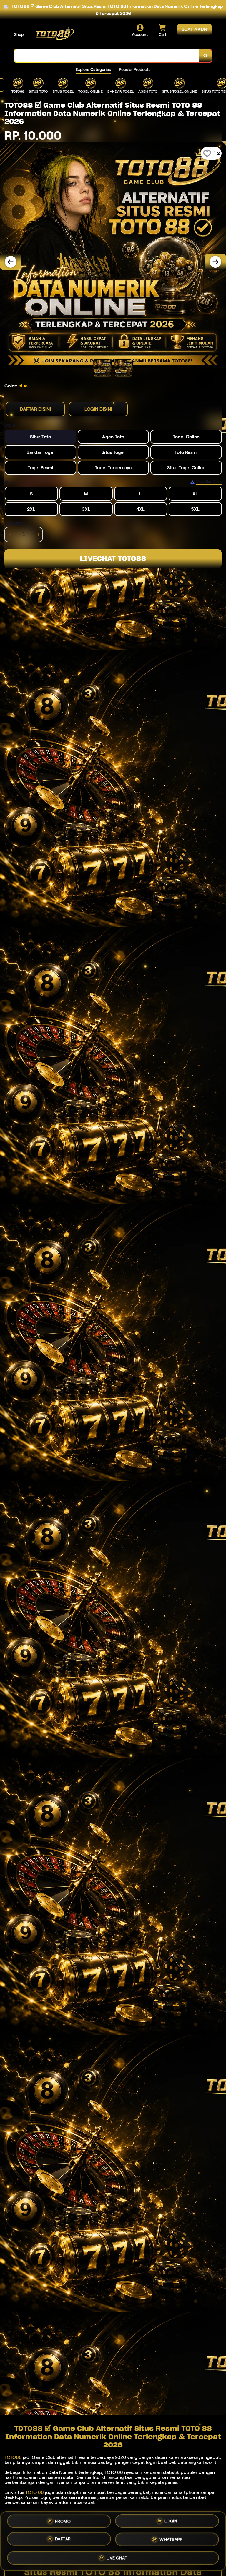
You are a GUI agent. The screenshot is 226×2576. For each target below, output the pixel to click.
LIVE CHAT (117, 2558)
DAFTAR (63, 2541)
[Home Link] (54, 35)
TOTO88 (13, 2457)
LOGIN (171, 2523)
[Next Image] (215, 262)
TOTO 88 (35, 2492)
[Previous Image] (11, 262)
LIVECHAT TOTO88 (113, 559)
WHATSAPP (171, 2541)
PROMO (63, 2522)
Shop (19, 34)
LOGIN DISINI (98, 409)
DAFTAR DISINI (35, 409)
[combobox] (107, 56)
